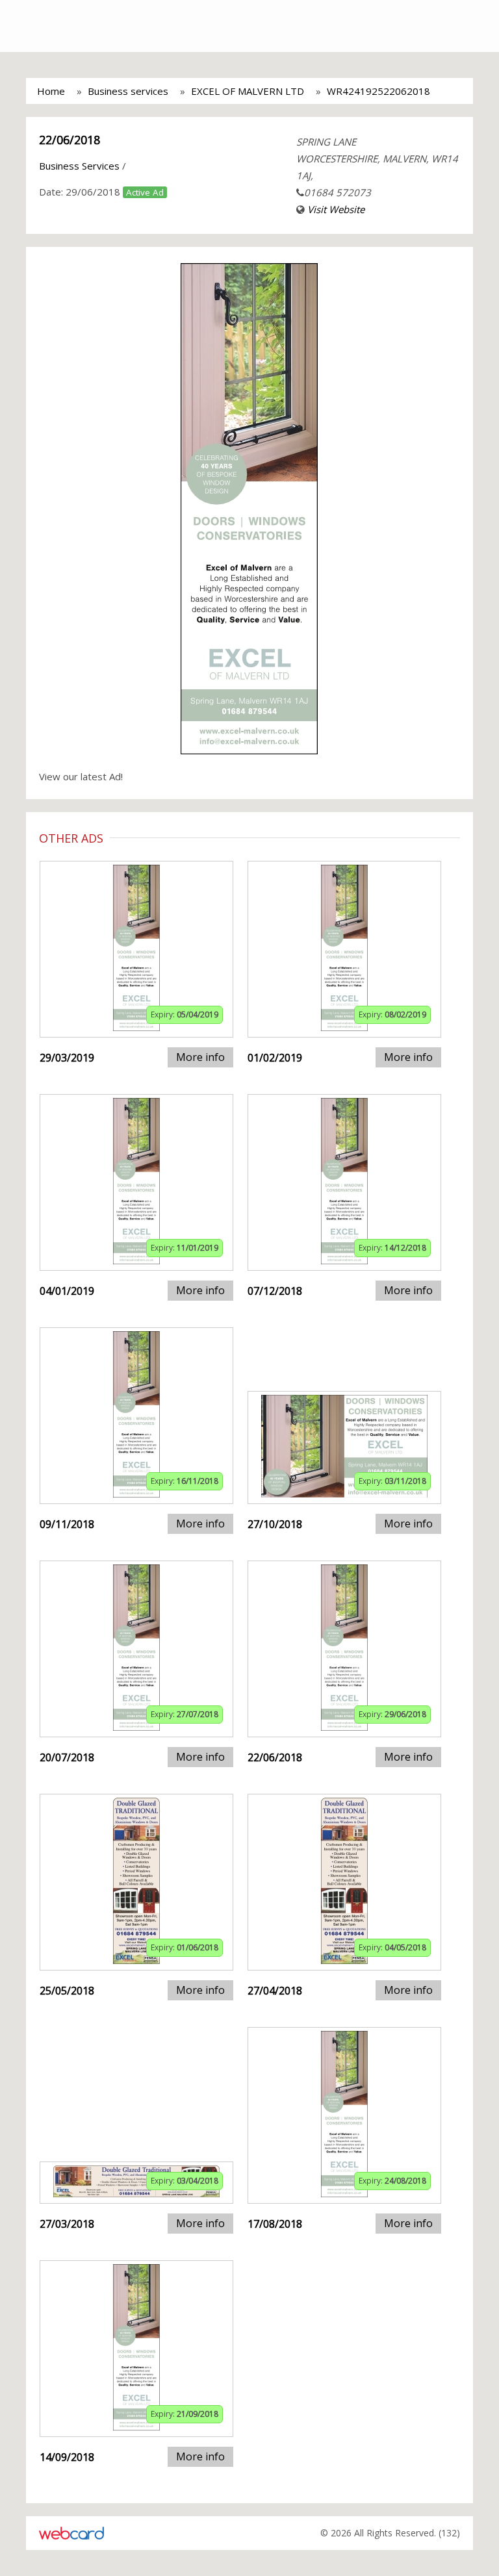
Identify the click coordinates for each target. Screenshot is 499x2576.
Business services (128, 91)
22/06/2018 (70, 140)
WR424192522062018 (378, 91)
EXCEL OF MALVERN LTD (248, 91)
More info (200, 1057)
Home (51, 91)
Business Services (79, 166)
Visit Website (336, 209)
